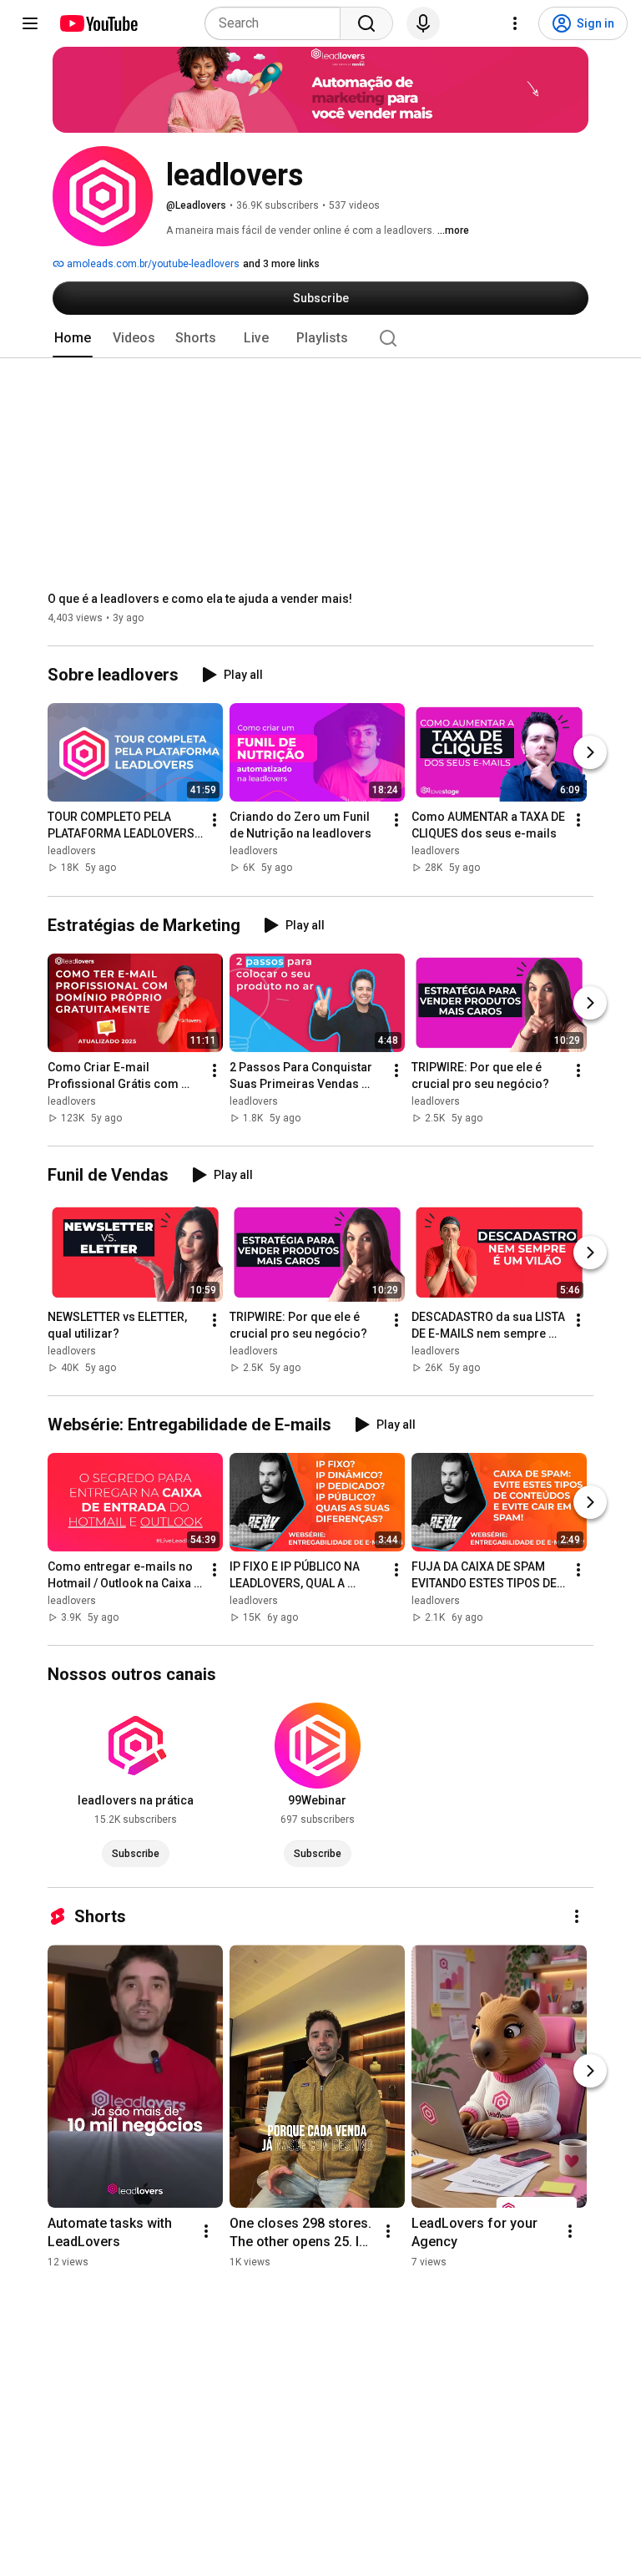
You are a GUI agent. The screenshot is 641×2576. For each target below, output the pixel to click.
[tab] (73, 338)
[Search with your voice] (423, 23)
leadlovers (72, 852)
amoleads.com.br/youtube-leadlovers (152, 264)
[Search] (366, 23)
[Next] (590, 753)
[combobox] (278, 23)
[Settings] (515, 23)
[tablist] (320, 338)
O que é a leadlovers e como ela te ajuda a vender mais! (200, 599)
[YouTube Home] (98, 23)
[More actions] (215, 821)
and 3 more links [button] (281, 264)
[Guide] (30, 23)
